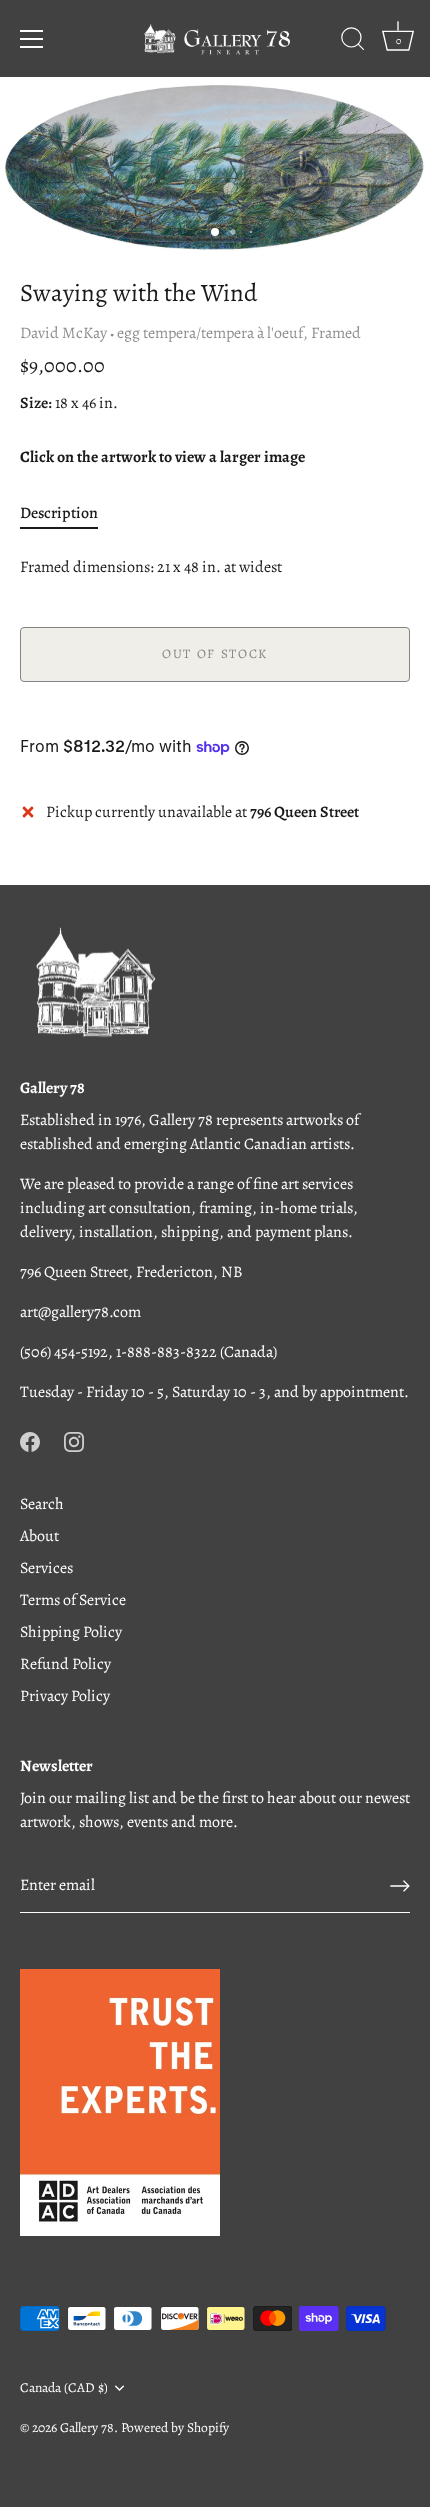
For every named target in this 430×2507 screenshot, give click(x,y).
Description (59, 513)
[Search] (353, 42)
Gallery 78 (87, 2427)
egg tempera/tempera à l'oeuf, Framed (239, 333)
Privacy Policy (65, 1696)
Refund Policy (65, 1664)
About (39, 1536)
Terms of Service (73, 1600)
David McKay (63, 333)
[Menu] (32, 39)
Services (46, 1568)
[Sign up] (400, 1886)
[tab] (69, 513)
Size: (36, 403)
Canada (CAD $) (64, 2387)
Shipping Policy (71, 1632)
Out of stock (215, 653)
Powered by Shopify (175, 2427)
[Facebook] (30, 1440)
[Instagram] (74, 1440)
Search (42, 1504)
